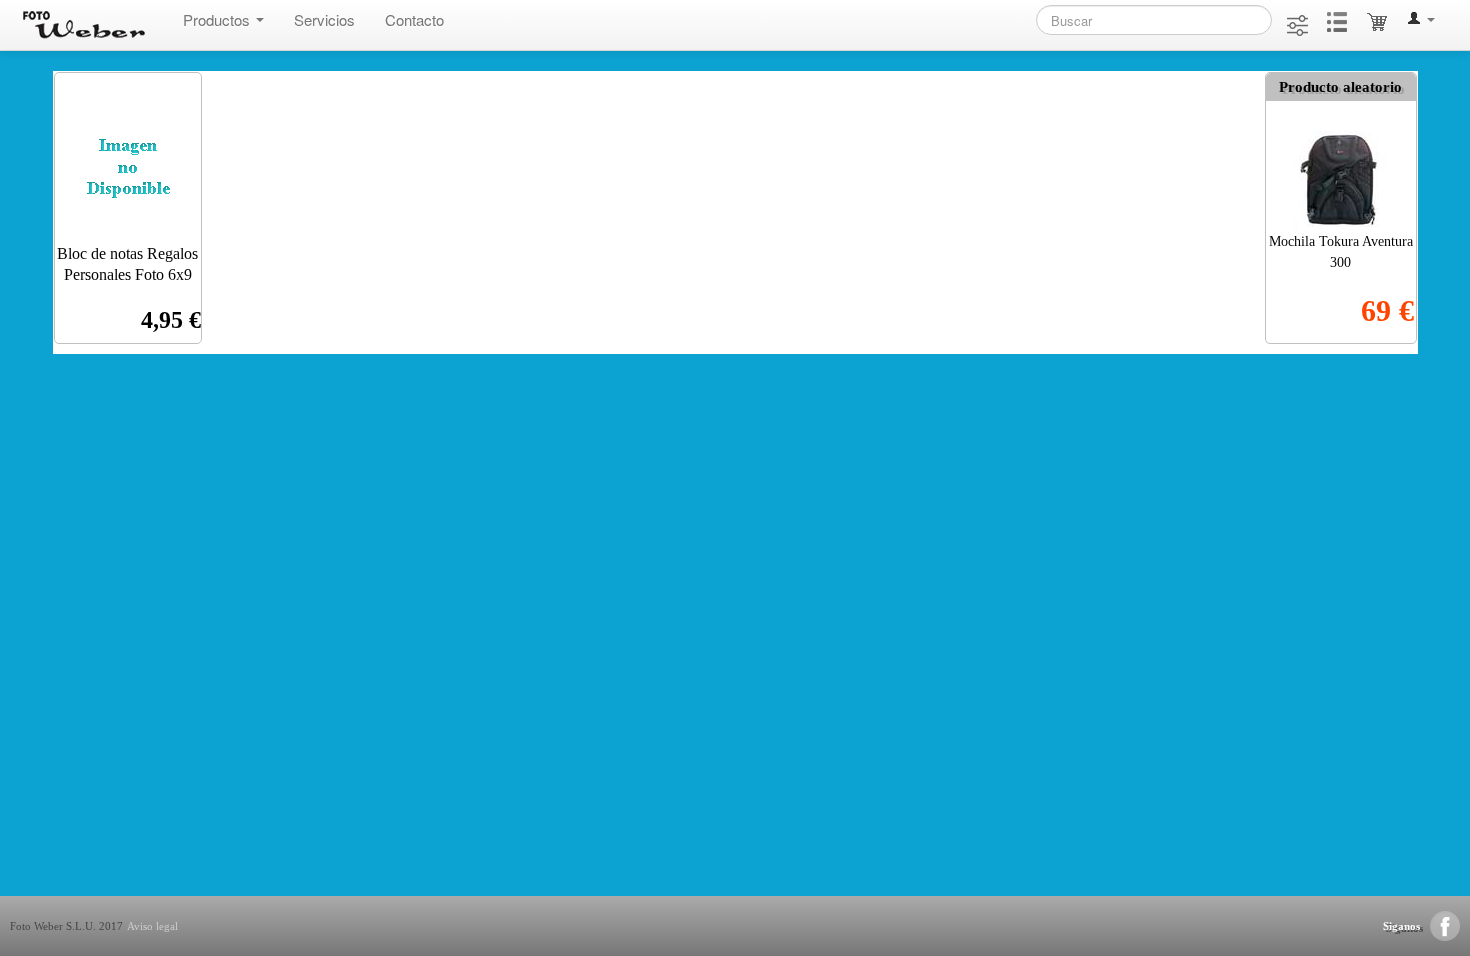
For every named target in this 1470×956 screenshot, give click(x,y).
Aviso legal (152, 926)
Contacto (414, 19)
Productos (218, 19)
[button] (1421, 20)
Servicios (324, 19)
